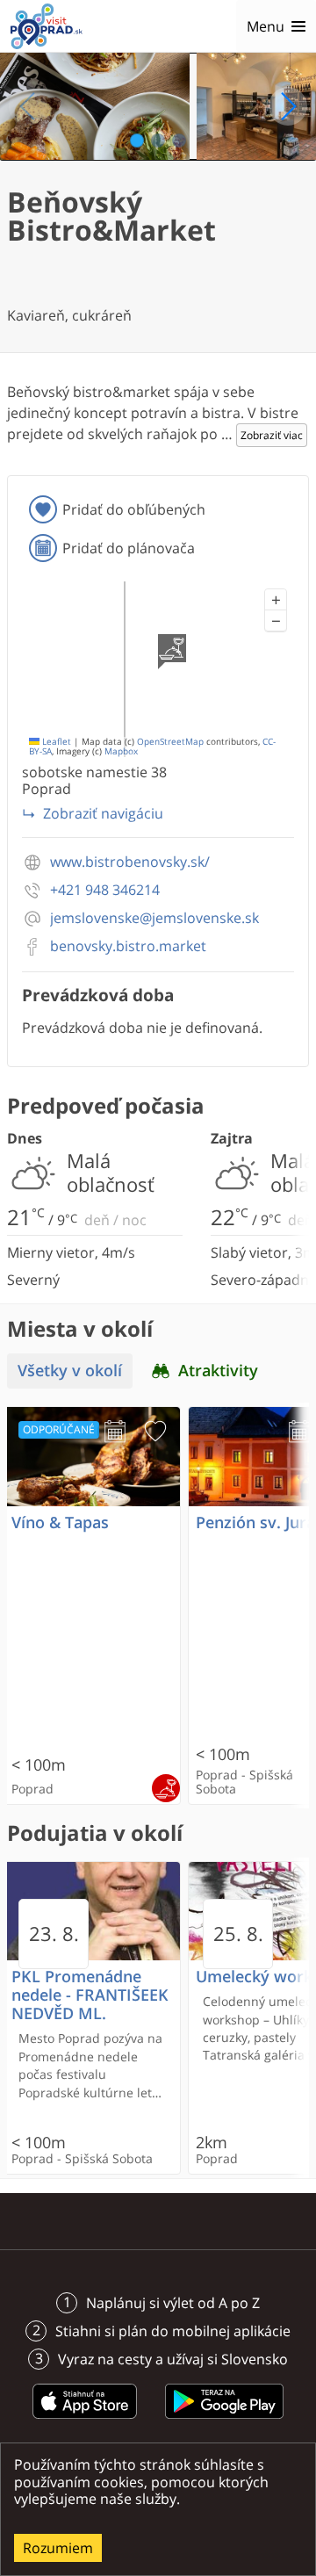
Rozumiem (58, 2548)
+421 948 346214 (105, 890)
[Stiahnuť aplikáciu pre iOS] (85, 2421)
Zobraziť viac (272, 435)
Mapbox (121, 751)
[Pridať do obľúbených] (155, 1432)
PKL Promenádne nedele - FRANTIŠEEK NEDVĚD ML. (90, 1995)
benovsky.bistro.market (128, 946)
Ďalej (288, 106)
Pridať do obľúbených (134, 509)
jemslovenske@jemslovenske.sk (154, 918)
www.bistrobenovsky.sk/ (130, 862)
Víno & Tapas (60, 1523)
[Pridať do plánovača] (115, 1432)
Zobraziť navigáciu (103, 813)
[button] (276, 600)
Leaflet (55, 742)
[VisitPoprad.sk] (47, 26)
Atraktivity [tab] (218, 1371)
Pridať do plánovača (129, 548)
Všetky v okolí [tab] (70, 1371)
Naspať (28, 106)
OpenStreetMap (170, 742)
